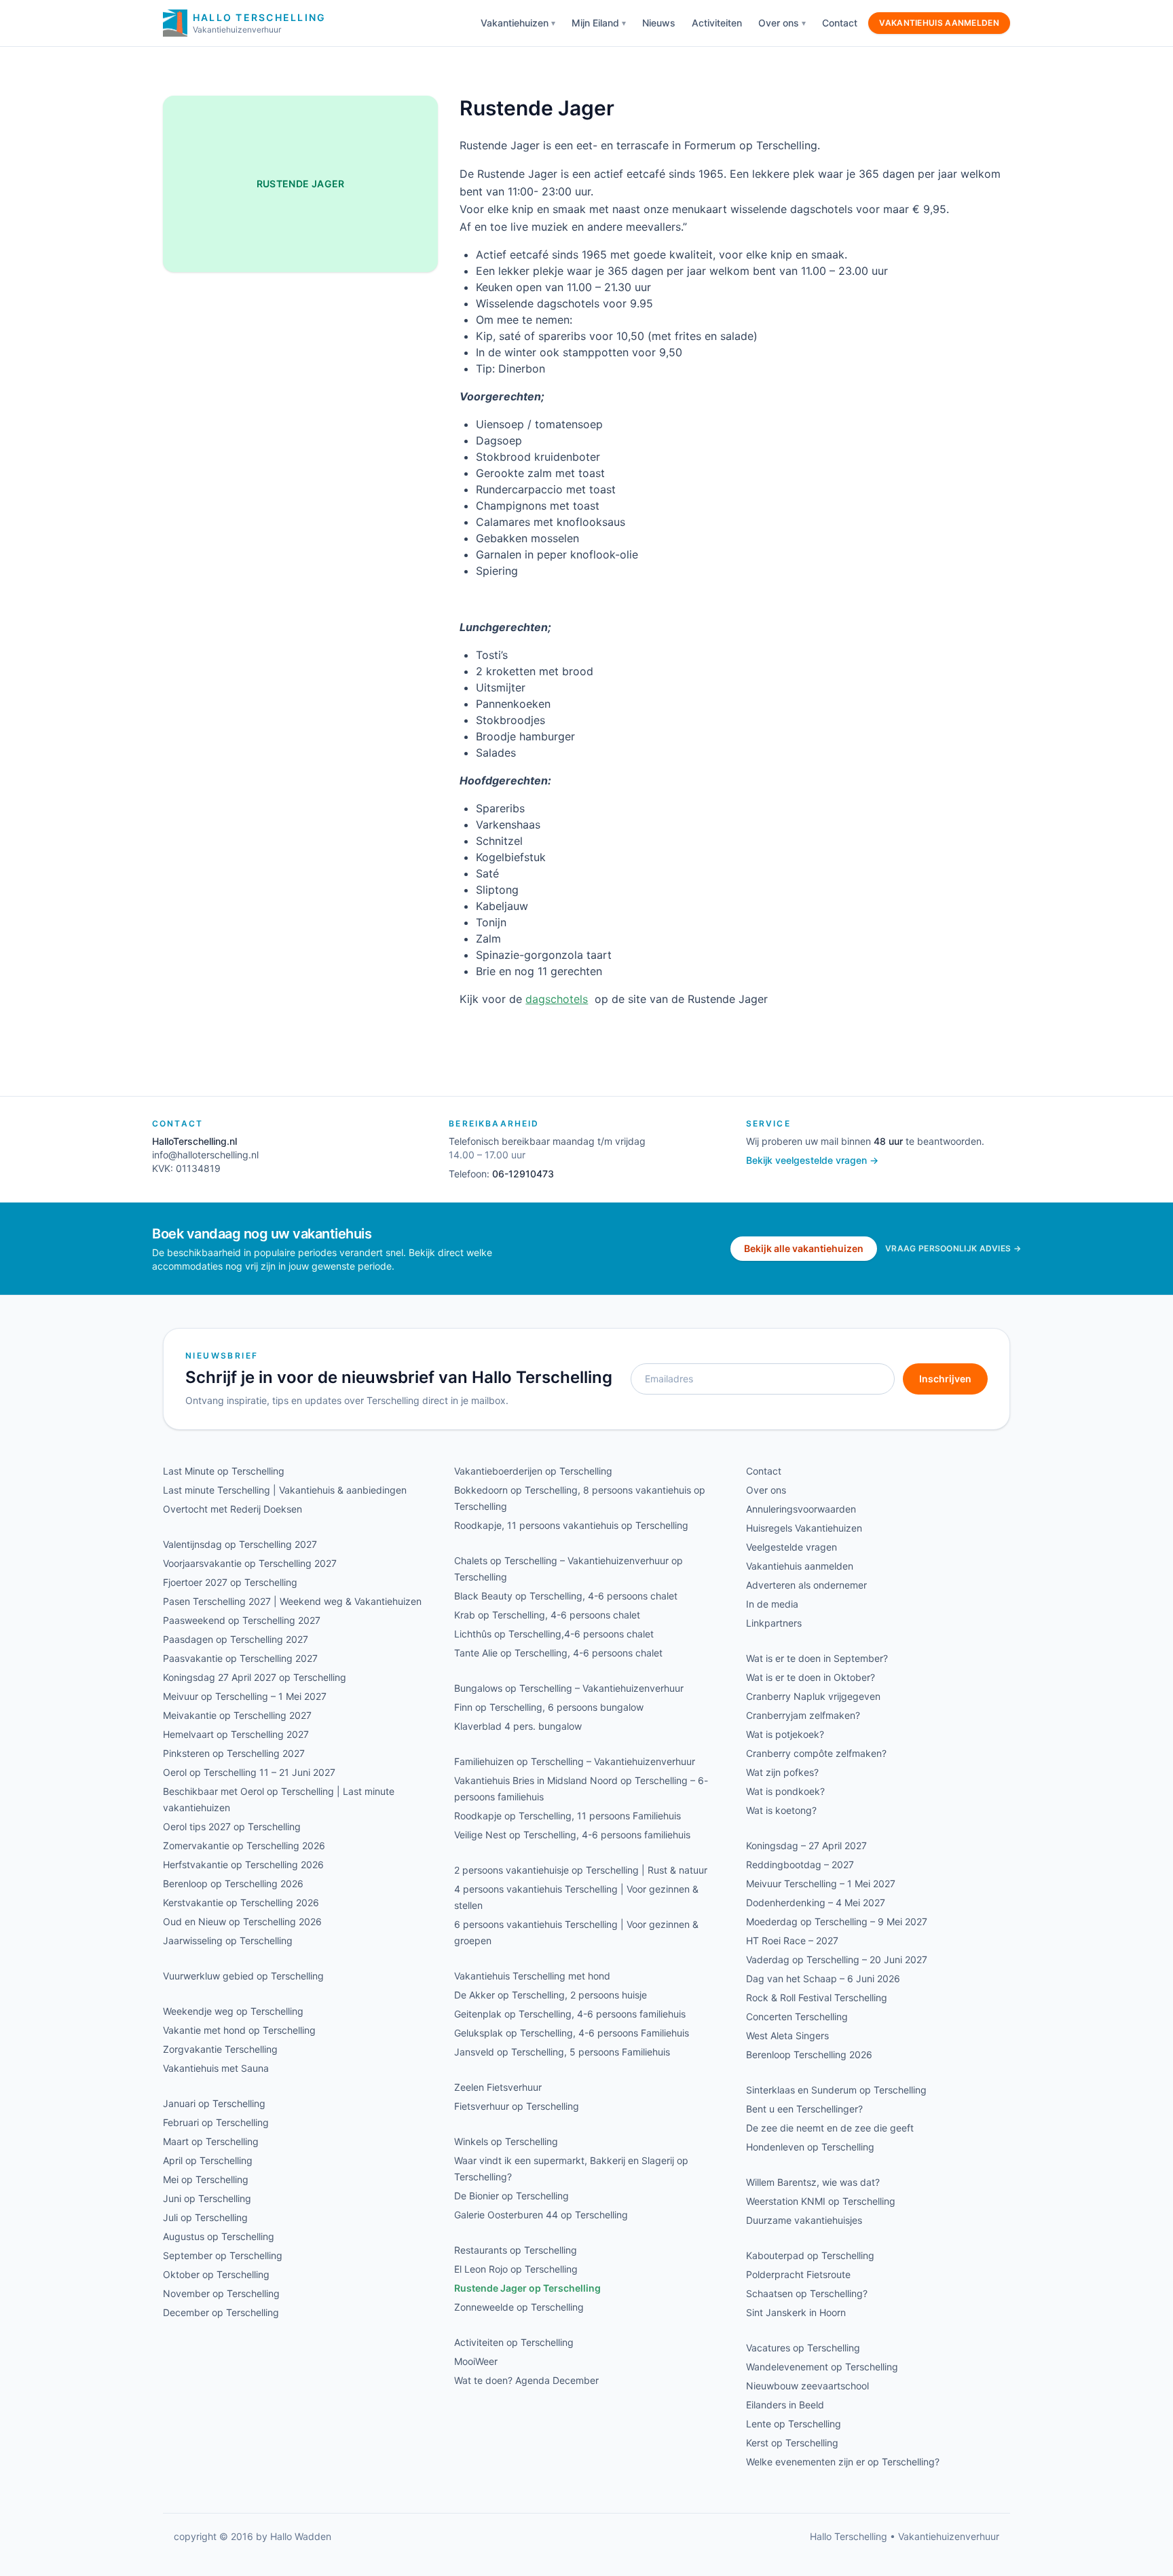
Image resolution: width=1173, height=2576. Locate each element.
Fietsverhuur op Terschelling (517, 2106)
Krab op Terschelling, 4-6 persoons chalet (547, 1615)
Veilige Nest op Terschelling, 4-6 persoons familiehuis (572, 1835)
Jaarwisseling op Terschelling (228, 1940)
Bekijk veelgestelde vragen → (812, 1160)
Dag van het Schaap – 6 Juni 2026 (823, 1978)
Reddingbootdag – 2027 (800, 1864)
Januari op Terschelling (214, 2103)
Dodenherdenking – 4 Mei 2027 (816, 1902)
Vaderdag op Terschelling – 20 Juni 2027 (837, 1959)
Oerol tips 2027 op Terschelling (232, 1826)
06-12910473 (523, 1174)
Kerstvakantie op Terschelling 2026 (241, 1902)
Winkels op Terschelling (506, 2141)
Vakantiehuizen (515, 23)
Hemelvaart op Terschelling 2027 (236, 1734)
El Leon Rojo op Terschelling (516, 2269)
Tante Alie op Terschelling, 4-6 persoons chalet (558, 1653)
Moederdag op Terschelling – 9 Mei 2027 (837, 1921)
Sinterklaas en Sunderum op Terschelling (836, 2090)
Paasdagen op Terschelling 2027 (236, 1639)
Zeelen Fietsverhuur (498, 2087)
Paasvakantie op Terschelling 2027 (240, 1658)
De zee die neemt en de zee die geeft (830, 2128)
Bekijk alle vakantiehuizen (804, 1248)
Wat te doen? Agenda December (526, 2380)
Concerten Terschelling (797, 2016)
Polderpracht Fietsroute (798, 2274)
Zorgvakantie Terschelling (220, 2049)
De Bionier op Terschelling (511, 2196)
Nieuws (659, 23)
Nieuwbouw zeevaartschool (807, 2386)
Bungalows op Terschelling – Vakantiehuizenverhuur (569, 1688)
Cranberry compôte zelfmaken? (816, 1753)
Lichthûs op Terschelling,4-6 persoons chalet (554, 1634)
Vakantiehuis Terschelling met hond (532, 1976)
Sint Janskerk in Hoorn (796, 2312)
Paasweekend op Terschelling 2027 (242, 1620)
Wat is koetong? (781, 1810)
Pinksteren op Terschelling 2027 (234, 1753)
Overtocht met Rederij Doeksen (232, 1509)
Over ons (779, 23)
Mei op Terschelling (206, 2179)
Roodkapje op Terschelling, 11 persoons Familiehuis (567, 1816)
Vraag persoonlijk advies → (953, 1248)
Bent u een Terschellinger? (804, 2109)
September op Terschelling (223, 2255)
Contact (840, 23)
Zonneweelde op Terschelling (519, 2307)
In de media (772, 1604)
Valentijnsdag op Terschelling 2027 (240, 1544)
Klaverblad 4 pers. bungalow (518, 1726)
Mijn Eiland (595, 23)
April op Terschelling (208, 2160)
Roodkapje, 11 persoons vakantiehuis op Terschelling (571, 1525)
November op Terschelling (221, 2293)
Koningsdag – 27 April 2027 (806, 1845)
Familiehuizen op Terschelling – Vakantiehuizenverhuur (575, 1761)
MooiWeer (476, 2361)
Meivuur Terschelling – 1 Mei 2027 (821, 1883)
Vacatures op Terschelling (803, 2348)
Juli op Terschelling (205, 2217)
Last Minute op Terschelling (224, 1471)
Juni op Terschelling (207, 2198)
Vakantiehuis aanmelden (939, 23)
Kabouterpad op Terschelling (810, 2255)
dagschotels (557, 999)
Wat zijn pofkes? (782, 1772)
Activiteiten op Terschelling (514, 2342)
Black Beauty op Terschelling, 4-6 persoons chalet (566, 1596)
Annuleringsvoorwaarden (801, 1509)
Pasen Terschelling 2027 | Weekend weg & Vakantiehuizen (292, 1601)
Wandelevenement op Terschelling (822, 2367)
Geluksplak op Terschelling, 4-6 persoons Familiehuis (572, 2033)
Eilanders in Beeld (785, 2405)
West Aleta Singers (787, 2035)
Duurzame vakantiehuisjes (804, 2220)
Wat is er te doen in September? (817, 1658)
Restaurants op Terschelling (516, 2250)
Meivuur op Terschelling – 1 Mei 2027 (245, 1696)
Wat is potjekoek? (785, 1734)
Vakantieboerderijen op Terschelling (533, 1471)
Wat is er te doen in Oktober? (811, 1677)
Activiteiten (717, 23)
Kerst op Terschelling (792, 2443)
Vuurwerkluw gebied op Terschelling (243, 1976)
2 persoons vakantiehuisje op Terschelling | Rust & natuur (581, 1870)
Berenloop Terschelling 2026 (809, 2054)
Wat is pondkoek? (785, 1791)
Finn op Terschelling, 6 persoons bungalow (549, 1707)
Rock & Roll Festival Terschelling (817, 1997)
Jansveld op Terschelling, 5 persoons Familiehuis (562, 2052)
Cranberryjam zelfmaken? (803, 1715)
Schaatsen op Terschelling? (807, 2293)
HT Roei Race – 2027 (792, 1940)
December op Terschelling (221, 2312)
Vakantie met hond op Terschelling (239, 2030)
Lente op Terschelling (794, 2424)
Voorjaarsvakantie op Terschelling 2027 (250, 1563)
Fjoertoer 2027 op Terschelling (230, 1582)
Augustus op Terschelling (219, 2236)
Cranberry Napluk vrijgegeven (813, 1696)
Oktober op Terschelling (216, 2274)
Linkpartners (774, 1623)
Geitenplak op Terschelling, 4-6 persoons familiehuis (570, 2014)
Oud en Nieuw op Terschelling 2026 (242, 1921)
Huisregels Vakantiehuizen (804, 1528)
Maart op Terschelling (211, 2141)
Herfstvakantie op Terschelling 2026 (243, 1864)
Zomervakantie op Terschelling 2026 (244, 1845)
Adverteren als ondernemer (806, 1585)
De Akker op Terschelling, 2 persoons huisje (551, 1995)
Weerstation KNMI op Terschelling (821, 2201)
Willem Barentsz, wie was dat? (813, 2182)
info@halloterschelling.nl (205, 1155)
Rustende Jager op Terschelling (527, 2288)
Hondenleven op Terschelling (810, 2147)
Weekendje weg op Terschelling (233, 2011)
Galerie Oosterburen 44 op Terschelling (541, 2215)
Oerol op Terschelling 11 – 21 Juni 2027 (249, 1772)
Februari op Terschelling (216, 2122)
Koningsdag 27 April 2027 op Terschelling (255, 1677)
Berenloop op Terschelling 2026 (233, 1883)
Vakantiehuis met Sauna (216, 2068)
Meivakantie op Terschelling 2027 (237, 1715)
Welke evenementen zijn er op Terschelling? (843, 2462)
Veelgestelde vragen (792, 1547)
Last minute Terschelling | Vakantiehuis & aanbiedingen (285, 1490)
